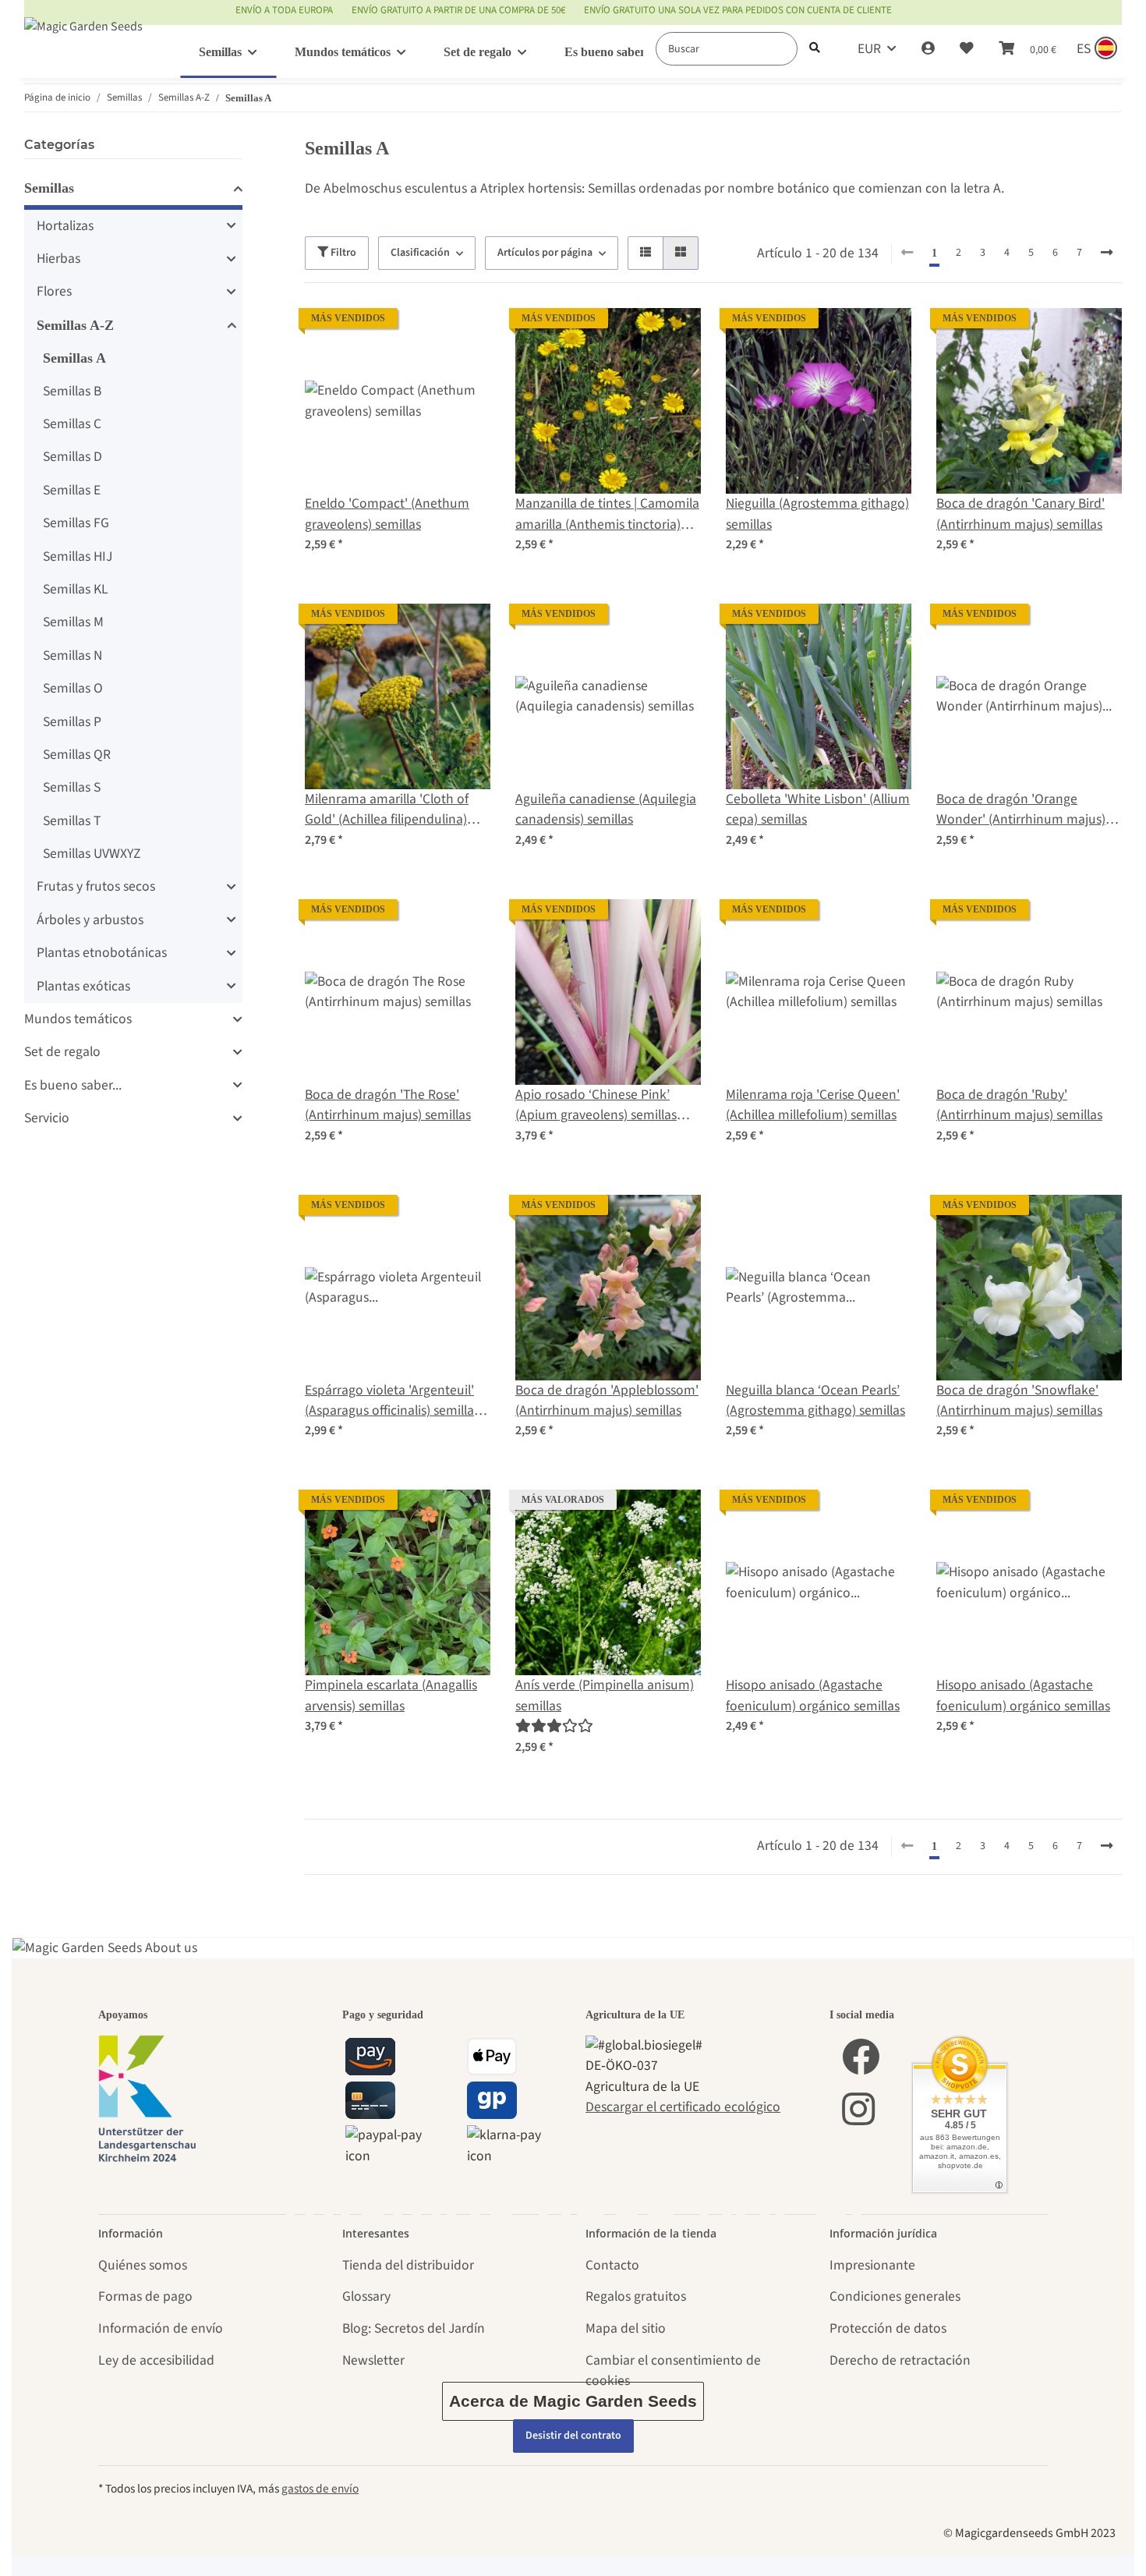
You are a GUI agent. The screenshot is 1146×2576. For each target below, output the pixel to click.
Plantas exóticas (83, 986)
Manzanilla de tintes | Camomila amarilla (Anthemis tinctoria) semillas (607, 514)
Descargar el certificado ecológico (683, 2107)
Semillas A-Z (75, 325)
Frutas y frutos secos (96, 886)
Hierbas (58, 259)
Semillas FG (76, 523)
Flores (54, 291)
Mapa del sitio (626, 2328)
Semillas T (72, 821)
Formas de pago (145, 2296)
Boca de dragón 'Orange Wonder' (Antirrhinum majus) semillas (1021, 810)
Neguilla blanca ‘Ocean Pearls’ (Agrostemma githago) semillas (815, 1400)
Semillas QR (77, 755)
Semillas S (72, 787)
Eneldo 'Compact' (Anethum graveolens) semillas (387, 514)
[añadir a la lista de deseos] (464, 335)
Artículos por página (545, 253)
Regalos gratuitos (636, 2296)
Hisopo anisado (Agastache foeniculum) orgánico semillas (813, 1695)
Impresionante (872, 2265)
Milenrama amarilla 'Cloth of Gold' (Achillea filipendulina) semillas (387, 810)
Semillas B (72, 391)
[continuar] (1107, 253)
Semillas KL (76, 589)
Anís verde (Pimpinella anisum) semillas (605, 1695)
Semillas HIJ (78, 556)
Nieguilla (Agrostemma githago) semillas (817, 514)
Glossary (366, 2296)
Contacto (612, 2265)
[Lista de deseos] (967, 49)
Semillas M (73, 622)
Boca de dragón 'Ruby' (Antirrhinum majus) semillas (1019, 1105)
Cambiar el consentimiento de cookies (673, 2370)
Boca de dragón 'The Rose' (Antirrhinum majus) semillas (388, 1105)
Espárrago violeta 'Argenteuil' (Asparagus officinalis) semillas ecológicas (392, 1401)
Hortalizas (65, 226)
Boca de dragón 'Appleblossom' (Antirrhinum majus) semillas (607, 1400)
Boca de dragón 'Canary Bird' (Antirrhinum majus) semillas (1020, 514)
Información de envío (161, 2328)
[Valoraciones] (554, 1726)
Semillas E (72, 490)
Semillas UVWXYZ (92, 854)
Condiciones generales (895, 2296)
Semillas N (73, 656)
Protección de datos (888, 2328)
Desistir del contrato (573, 2436)
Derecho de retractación (900, 2360)
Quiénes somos (143, 2265)
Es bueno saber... (73, 1085)
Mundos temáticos (78, 1019)
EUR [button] (869, 49)
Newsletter (373, 2360)
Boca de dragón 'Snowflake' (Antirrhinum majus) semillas (1019, 1400)
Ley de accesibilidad (156, 2360)
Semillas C (72, 424)
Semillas (49, 188)
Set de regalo (62, 1052)
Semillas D (73, 457)
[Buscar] (815, 49)
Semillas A (74, 358)
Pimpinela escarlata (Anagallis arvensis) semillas (391, 1695)
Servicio (47, 1118)
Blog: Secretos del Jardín (414, 2328)
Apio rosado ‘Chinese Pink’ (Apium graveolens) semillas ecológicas (596, 1106)
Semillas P (72, 722)
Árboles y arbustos (90, 920)
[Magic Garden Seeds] (83, 42)
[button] (928, 49)
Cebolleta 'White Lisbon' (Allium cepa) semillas (818, 809)
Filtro (342, 253)
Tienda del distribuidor (408, 2265)
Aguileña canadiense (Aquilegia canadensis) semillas (606, 809)
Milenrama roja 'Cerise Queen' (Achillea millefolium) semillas (813, 1105)
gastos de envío (320, 2489)
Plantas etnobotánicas (102, 953)
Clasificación (420, 253)
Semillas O (73, 688)
